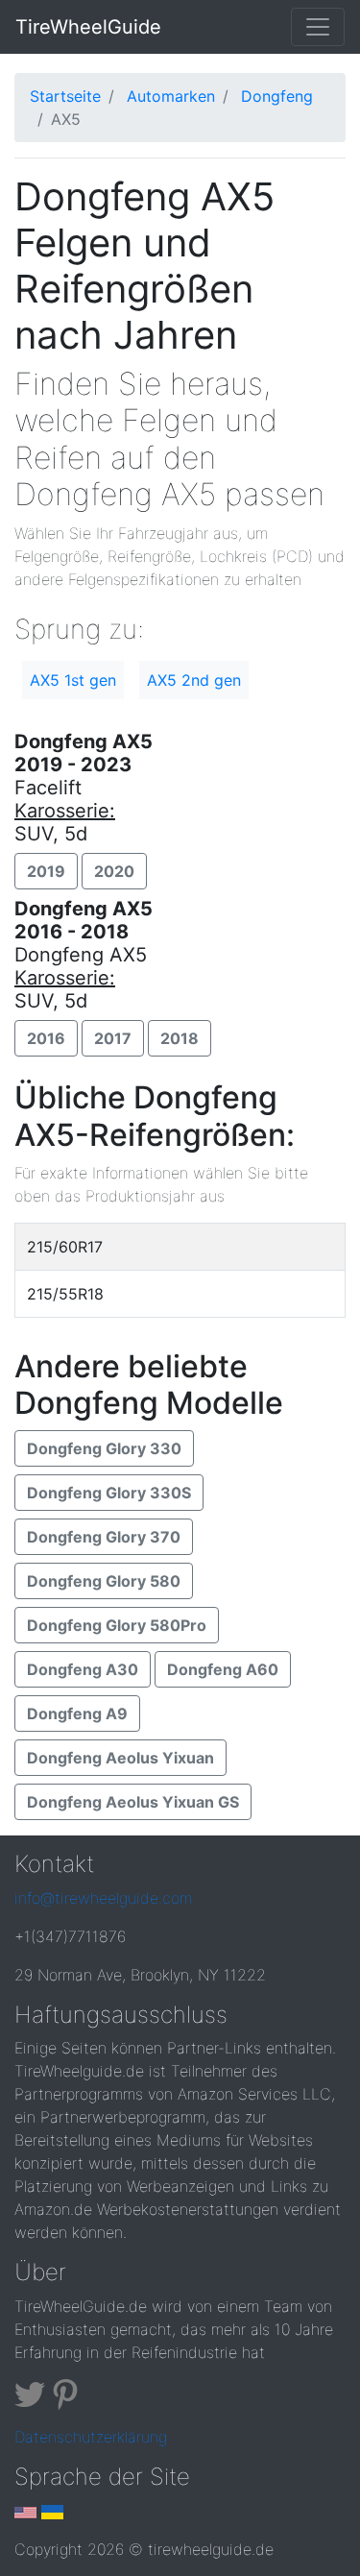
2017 (113, 1038)
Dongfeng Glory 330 (104, 1448)
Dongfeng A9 (77, 1713)
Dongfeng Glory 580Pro (117, 1625)
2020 (114, 871)
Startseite (65, 96)
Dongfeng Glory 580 (104, 1581)
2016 (46, 1038)
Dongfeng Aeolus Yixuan (120, 1758)
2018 (180, 1038)
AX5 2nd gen (194, 680)
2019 (46, 871)
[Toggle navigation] (318, 27)
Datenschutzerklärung (91, 2437)
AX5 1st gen (73, 680)
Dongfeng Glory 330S (109, 1493)
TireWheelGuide (88, 27)
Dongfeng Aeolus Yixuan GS (133, 1802)
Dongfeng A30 (83, 1669)
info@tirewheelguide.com (103, 1898)
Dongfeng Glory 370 (104, 1537)
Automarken (171, 96)
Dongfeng (277, 96)
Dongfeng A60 (223, 1669)
